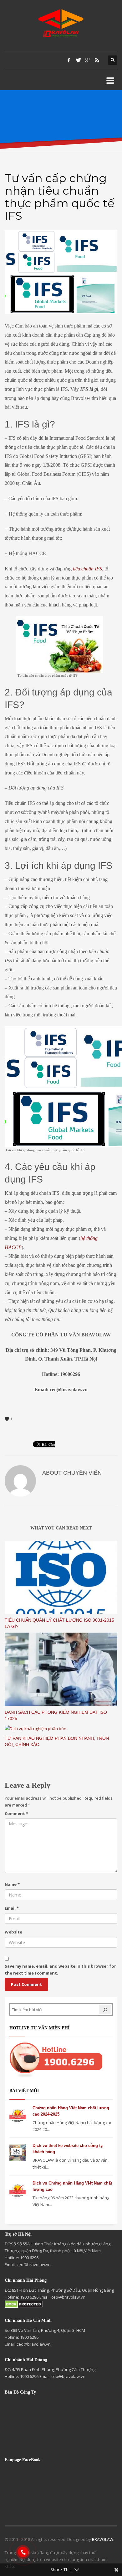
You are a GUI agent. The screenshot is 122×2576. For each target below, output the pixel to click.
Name (12, 1884)
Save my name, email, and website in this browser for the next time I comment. (60, 1970)
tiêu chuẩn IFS (87, 569)
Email (12, 1908)
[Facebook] (69, 60)
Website (13, 1932)
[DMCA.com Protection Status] (24, 2304)
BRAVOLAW (103, 2539)
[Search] (105, 2009)
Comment (16, 1813)
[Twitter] (78, 60)
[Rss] (97, 60)
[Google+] (88, 60)
